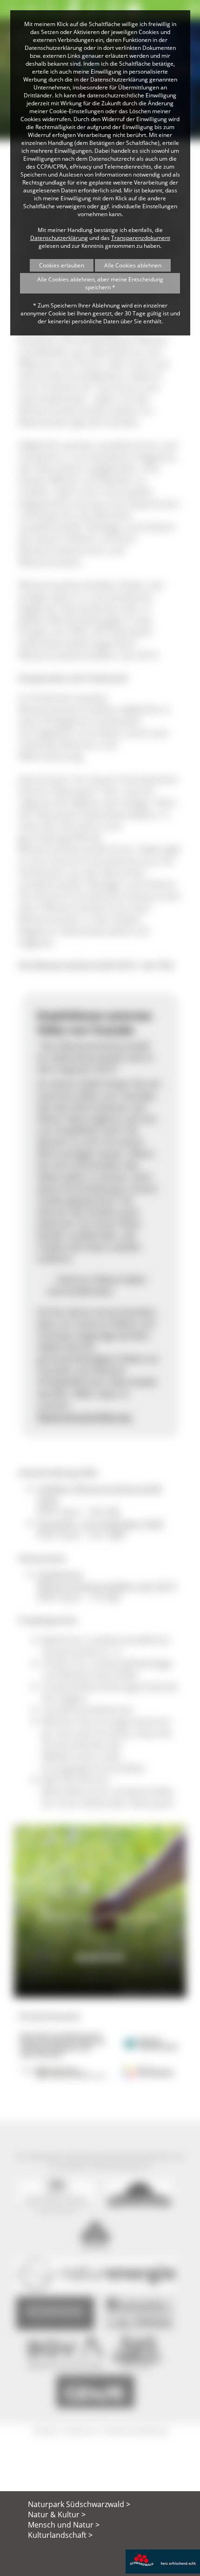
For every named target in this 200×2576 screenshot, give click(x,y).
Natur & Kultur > (57, 2515)
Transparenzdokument (141, 238)
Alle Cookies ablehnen (133, 265)
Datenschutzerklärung (59, 238)
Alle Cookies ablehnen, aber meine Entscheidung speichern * (100, 283)
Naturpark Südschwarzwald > (79, 2504)
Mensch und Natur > (64, 2525)
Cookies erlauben (62, 265)
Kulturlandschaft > (60, 2535)
